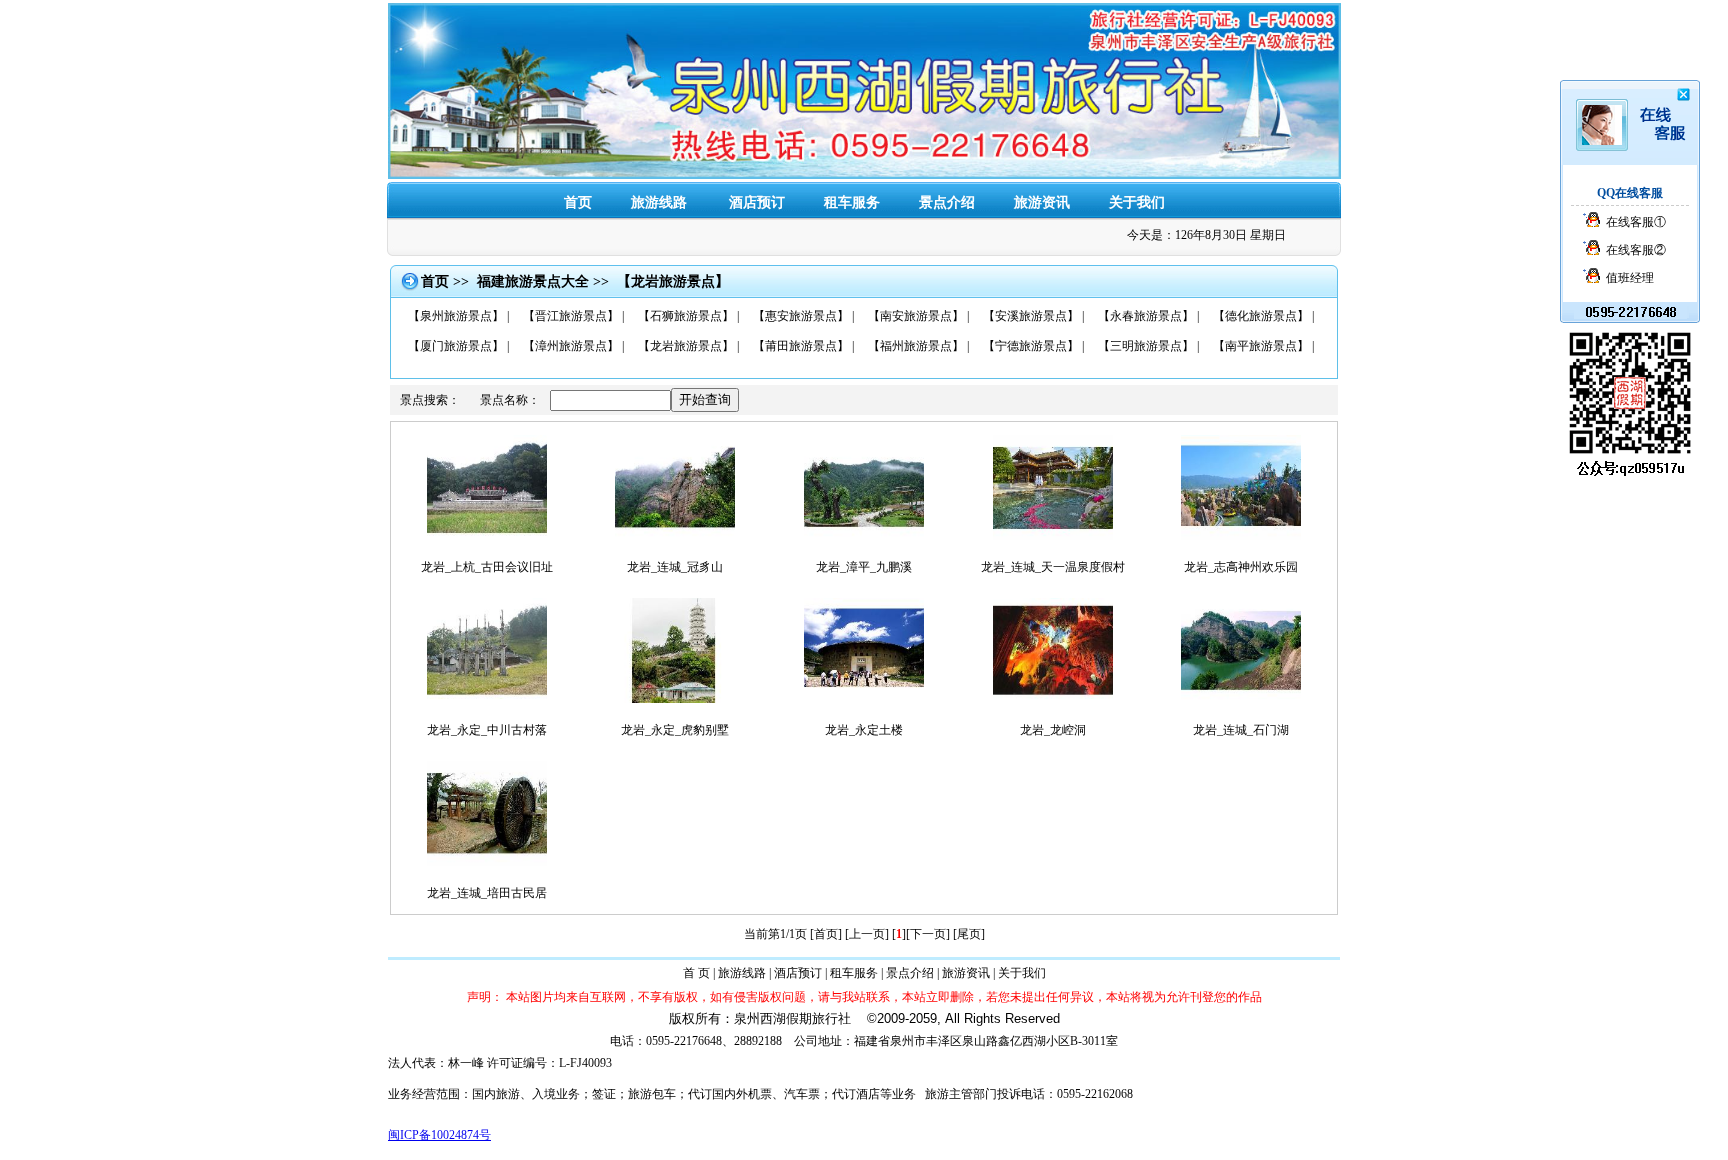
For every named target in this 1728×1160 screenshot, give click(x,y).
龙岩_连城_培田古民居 (487, 893)
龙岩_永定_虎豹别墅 (675, 730)
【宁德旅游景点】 (1031, 346)
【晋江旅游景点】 (571, 316)
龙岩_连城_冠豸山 (675, 567)
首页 (578, 202)
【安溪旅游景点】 (1031, 316)
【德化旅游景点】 (1261, 316)
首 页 (696, 973)
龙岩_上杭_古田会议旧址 (487, 567)
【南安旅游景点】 (916, 316)
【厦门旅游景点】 (456, 346)
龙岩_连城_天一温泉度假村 (1053, 567)
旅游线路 (742, 973)
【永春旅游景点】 (1146, 316)
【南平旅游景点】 (1261, 346)
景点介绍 (947, 202)
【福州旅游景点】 (916, 346)
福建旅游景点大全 (533, 281)
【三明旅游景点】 (1146, 346)
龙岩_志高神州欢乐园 (1241, 567)
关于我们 (1137, 202)
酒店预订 (798, 973)
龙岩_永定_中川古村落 (487, 730)
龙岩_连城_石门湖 (1241, 730)
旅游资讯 (1042, 202)
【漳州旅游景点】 (571, 346)
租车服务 (852, 202)
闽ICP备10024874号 (439, 1135)
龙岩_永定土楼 (864, 730)
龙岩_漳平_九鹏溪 (864, 567)
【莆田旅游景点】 (801, 346)
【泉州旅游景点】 (456, 316)
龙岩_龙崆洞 (1053, 730)
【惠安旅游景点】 (801, 316)
